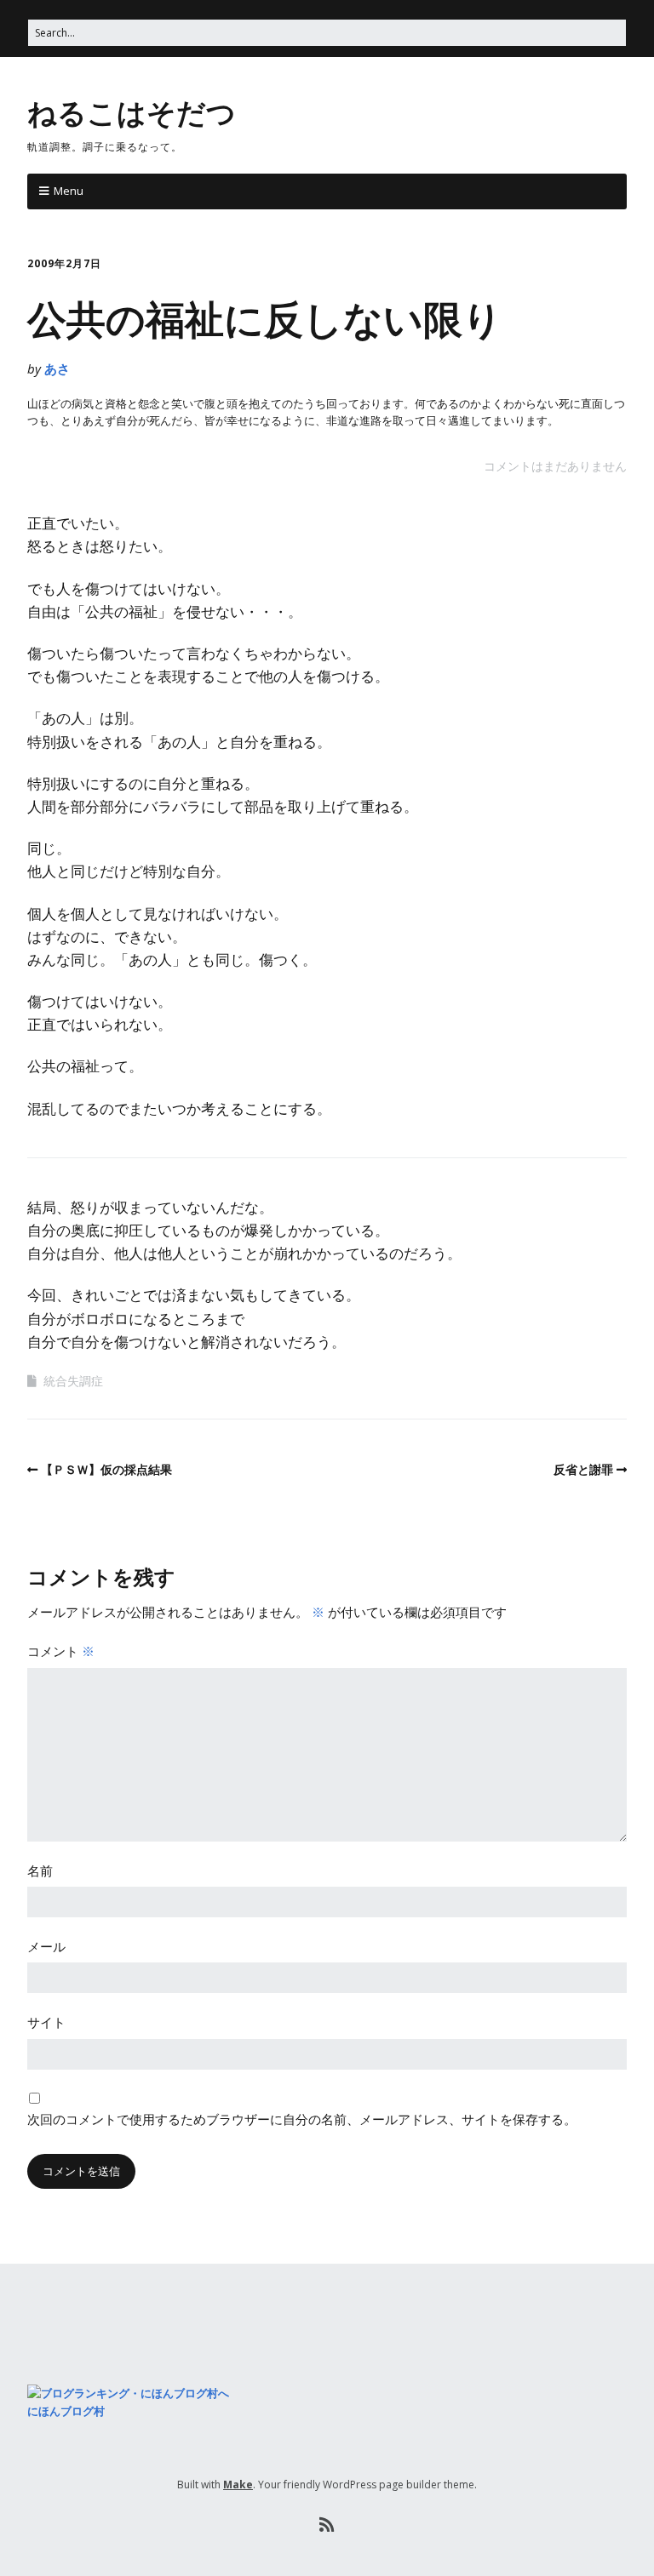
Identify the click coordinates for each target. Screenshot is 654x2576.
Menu (69, 191)
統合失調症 (73, 1381)
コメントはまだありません (555, 466)
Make (238, 2485)
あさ (57, 368)
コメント (61, 1651)
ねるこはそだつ (132, 111)
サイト (46, 2022)
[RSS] (327, 2525)
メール (46, 1946)
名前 (40, 1871)
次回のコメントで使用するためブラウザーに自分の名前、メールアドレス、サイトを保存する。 (302, 2119)
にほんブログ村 (66, 2411)
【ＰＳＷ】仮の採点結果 (106, 1469)
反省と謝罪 (583, 1469)
